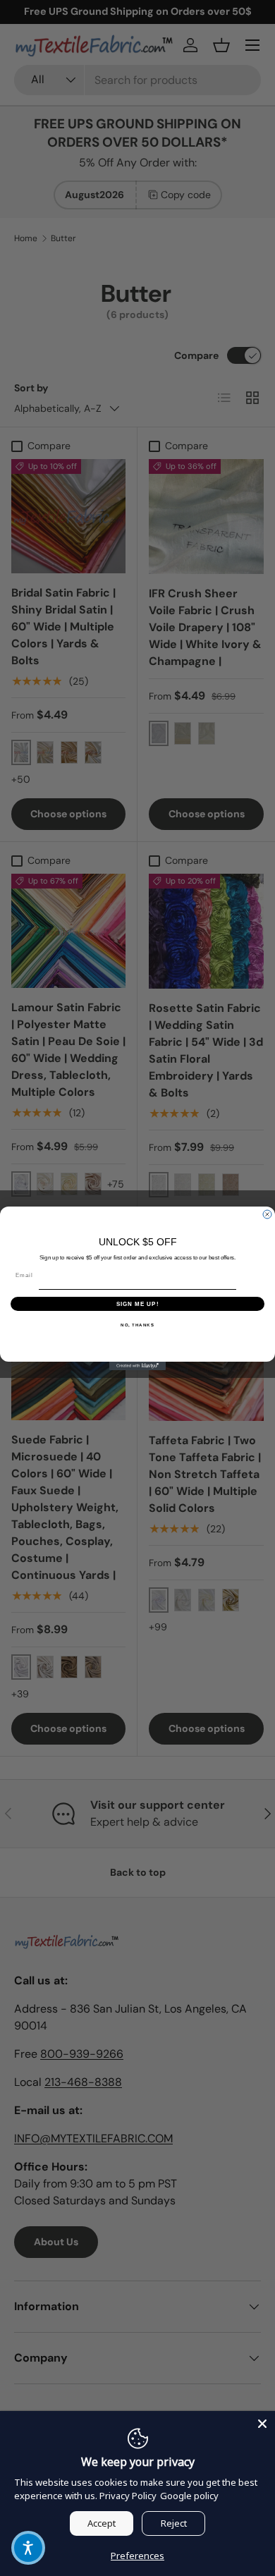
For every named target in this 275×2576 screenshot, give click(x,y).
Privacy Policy (128, 2496)
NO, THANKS (137, 1325)
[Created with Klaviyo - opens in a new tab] (137, 1366)
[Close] (262, 2424)
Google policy (189, 2496)
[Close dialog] (267, 1214)
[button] (28, 2548)
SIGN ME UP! (138, 1304)
